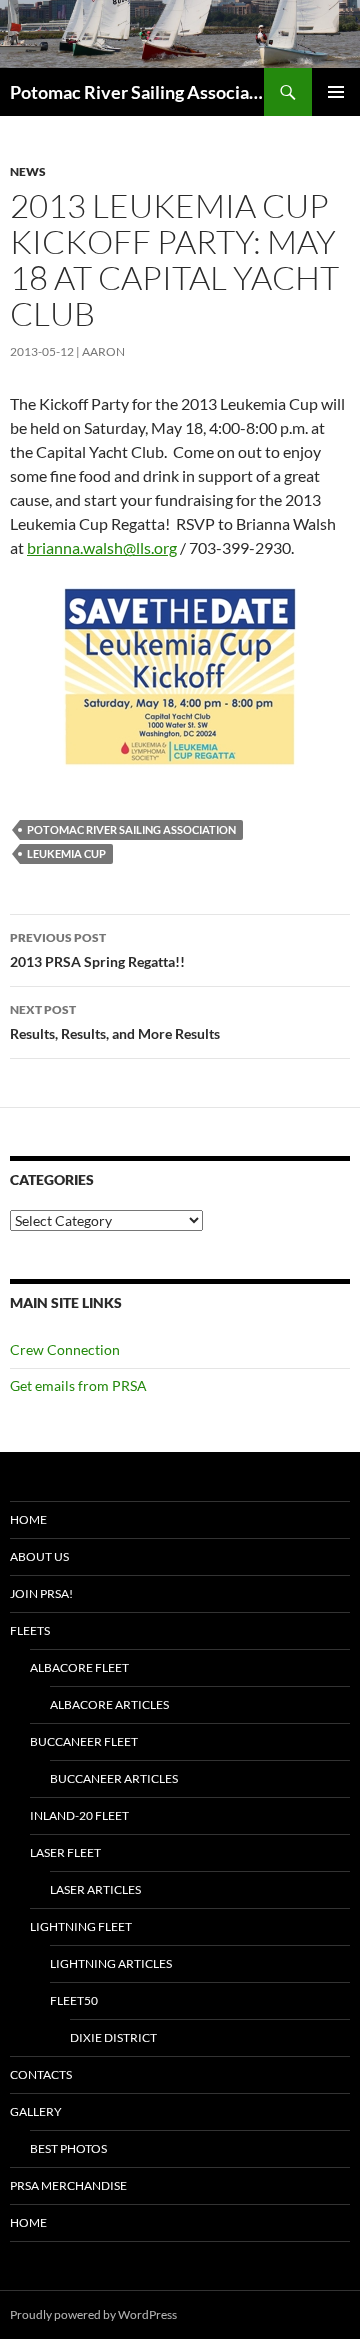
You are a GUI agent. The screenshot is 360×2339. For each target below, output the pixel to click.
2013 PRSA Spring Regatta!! (97, 950)
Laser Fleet (65, 1852)
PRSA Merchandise (68, 2185)
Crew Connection (65, 1349)
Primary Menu (336, 92)
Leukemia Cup (66, 853)
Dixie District (113, 2037)
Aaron (103, 351)
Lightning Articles (111, 1963)
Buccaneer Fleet (84, 1741)
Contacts (41, 2074)
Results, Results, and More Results (115, 1022)
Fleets (30, 1630)
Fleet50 (74, 2000)
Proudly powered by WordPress (93, 2314)
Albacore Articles (109, 1704)
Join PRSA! (41, 1593)
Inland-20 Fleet (79, 1815)
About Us (39, 1556)
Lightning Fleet (81, 1926)
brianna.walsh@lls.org (102, 547)
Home (28, 1519)
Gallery (36, 2111)
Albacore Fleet (79, 1667)
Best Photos (68, 2148)
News (28, 171)
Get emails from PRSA (78, 1385)
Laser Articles (95, 1889)
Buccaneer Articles (114, 1778)
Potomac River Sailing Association (137, 92)
